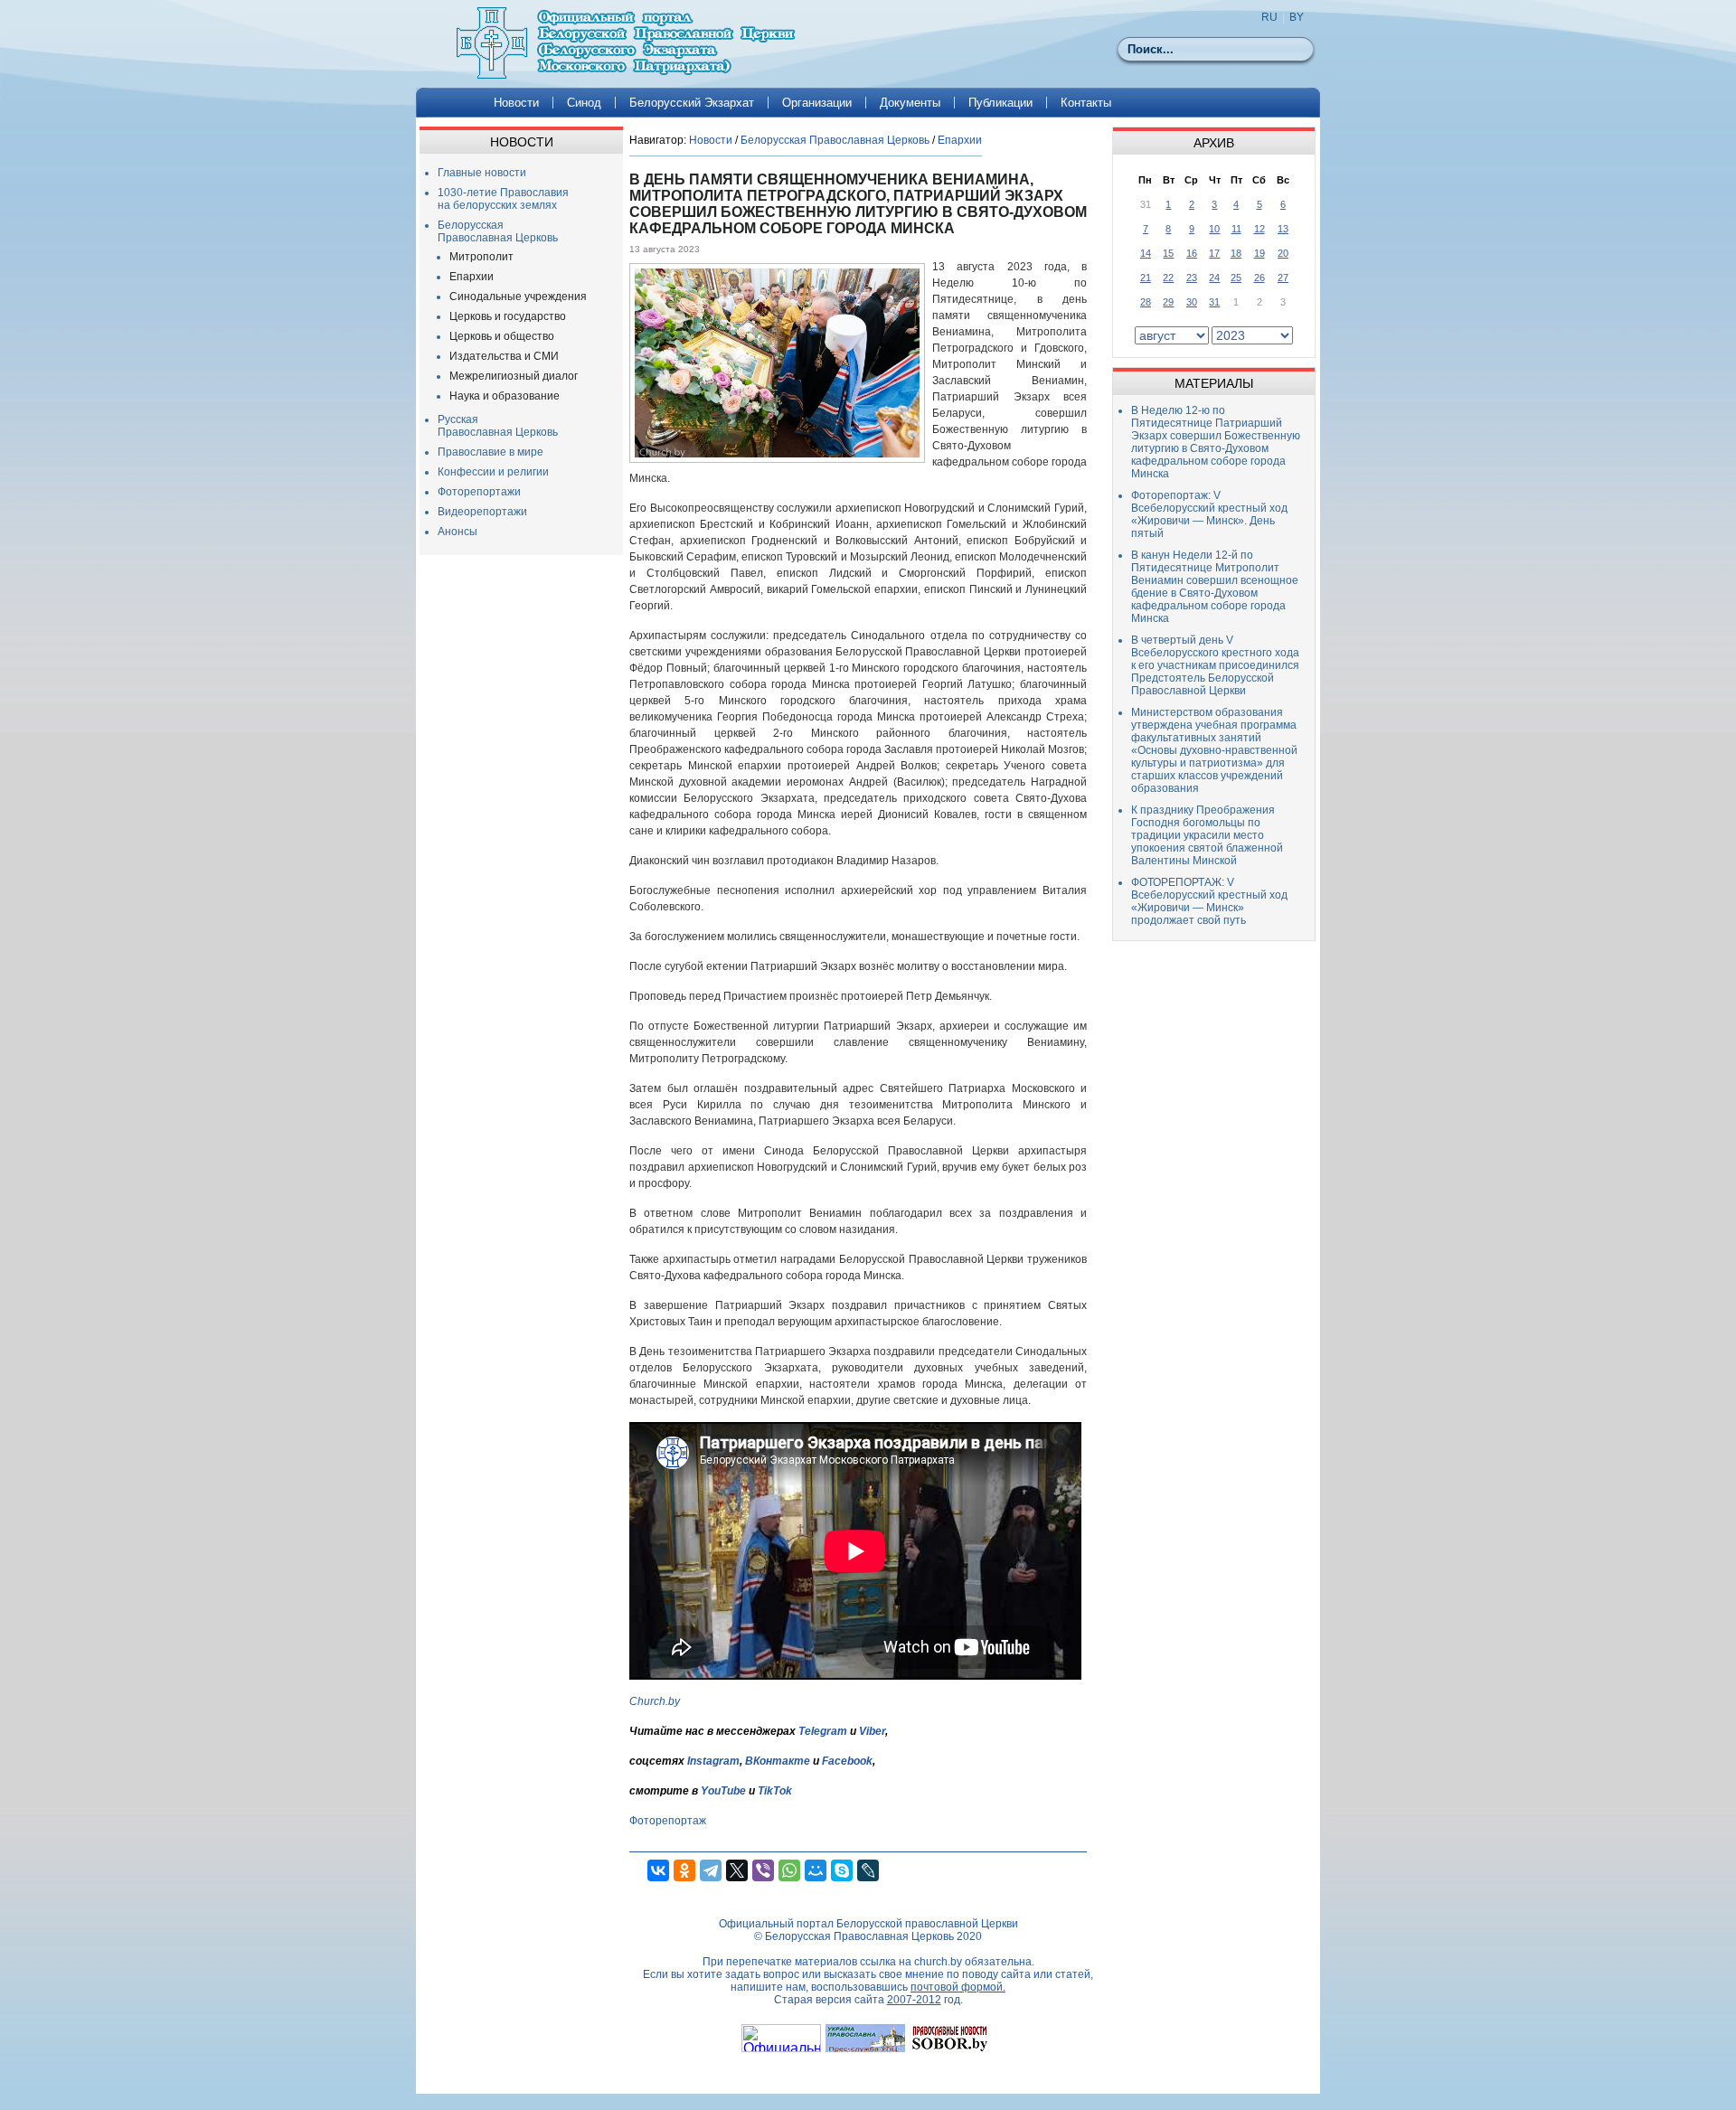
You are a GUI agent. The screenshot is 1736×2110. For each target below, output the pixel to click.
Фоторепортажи (479, 492)
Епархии (472, 277)
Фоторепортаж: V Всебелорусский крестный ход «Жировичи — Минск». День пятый (1209, 514)
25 (1236, 278)
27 (1283, 278)
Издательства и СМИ (504, 356)
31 (1214, 302)
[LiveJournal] (868, 1870)
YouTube (725, 1791)
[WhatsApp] (789, 1870)
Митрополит (481, 257)
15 (1168, 253)
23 (1192, 278)
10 (1214, 229)
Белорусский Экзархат (692, 103)
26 (1260, 278)
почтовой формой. (958, 1987)
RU (1269, 17)
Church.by (655, 1701)
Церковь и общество (502, 336)
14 (1146, 253)
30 (1192, 302)
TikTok (775, 1791)
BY (1297, 17)
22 (1168, 278)
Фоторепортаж (668, 1821)
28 (1146, 302)
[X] (737, 1870)
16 (1192, 253)
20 (1283, 253)
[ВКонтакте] (658, 1870)
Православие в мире (491, 452)
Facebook (847, 1761)
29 (1168, 302)
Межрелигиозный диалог (514, 376)
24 (1214, 278)
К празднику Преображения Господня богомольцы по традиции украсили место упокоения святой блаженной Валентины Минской (1207, 835)
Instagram (713, 1761)
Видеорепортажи (482, 512)
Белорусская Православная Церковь (498, 231)
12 (1260, 229)
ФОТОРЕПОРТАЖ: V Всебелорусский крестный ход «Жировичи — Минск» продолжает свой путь (1209, 901)
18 (1236, 253)
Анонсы (458, 532)
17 (1214, 253)
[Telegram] (711, 1870)
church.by (938, 1962)
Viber (872, 1731)
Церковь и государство (508, 316)
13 (1283, 229)
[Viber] (763, 1870)
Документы (910, 103)
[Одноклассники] (684, 1870)
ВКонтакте (778, 1761)
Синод (584, 103)
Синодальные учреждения (518, 297)
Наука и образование (505, 396)
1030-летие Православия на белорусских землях (503, 199)
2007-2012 (914, 2000)
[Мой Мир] (816, 1870)
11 (1236, 229)
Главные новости (482, 173)
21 (1146, 278)
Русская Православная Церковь (498, 426)
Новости (516, 103)
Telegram (823, 1731)
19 (1260, 253)
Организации (817, 103)
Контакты (1086, 103)
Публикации (1000, 103)
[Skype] (842, 1870)
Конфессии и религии (493, 472)
